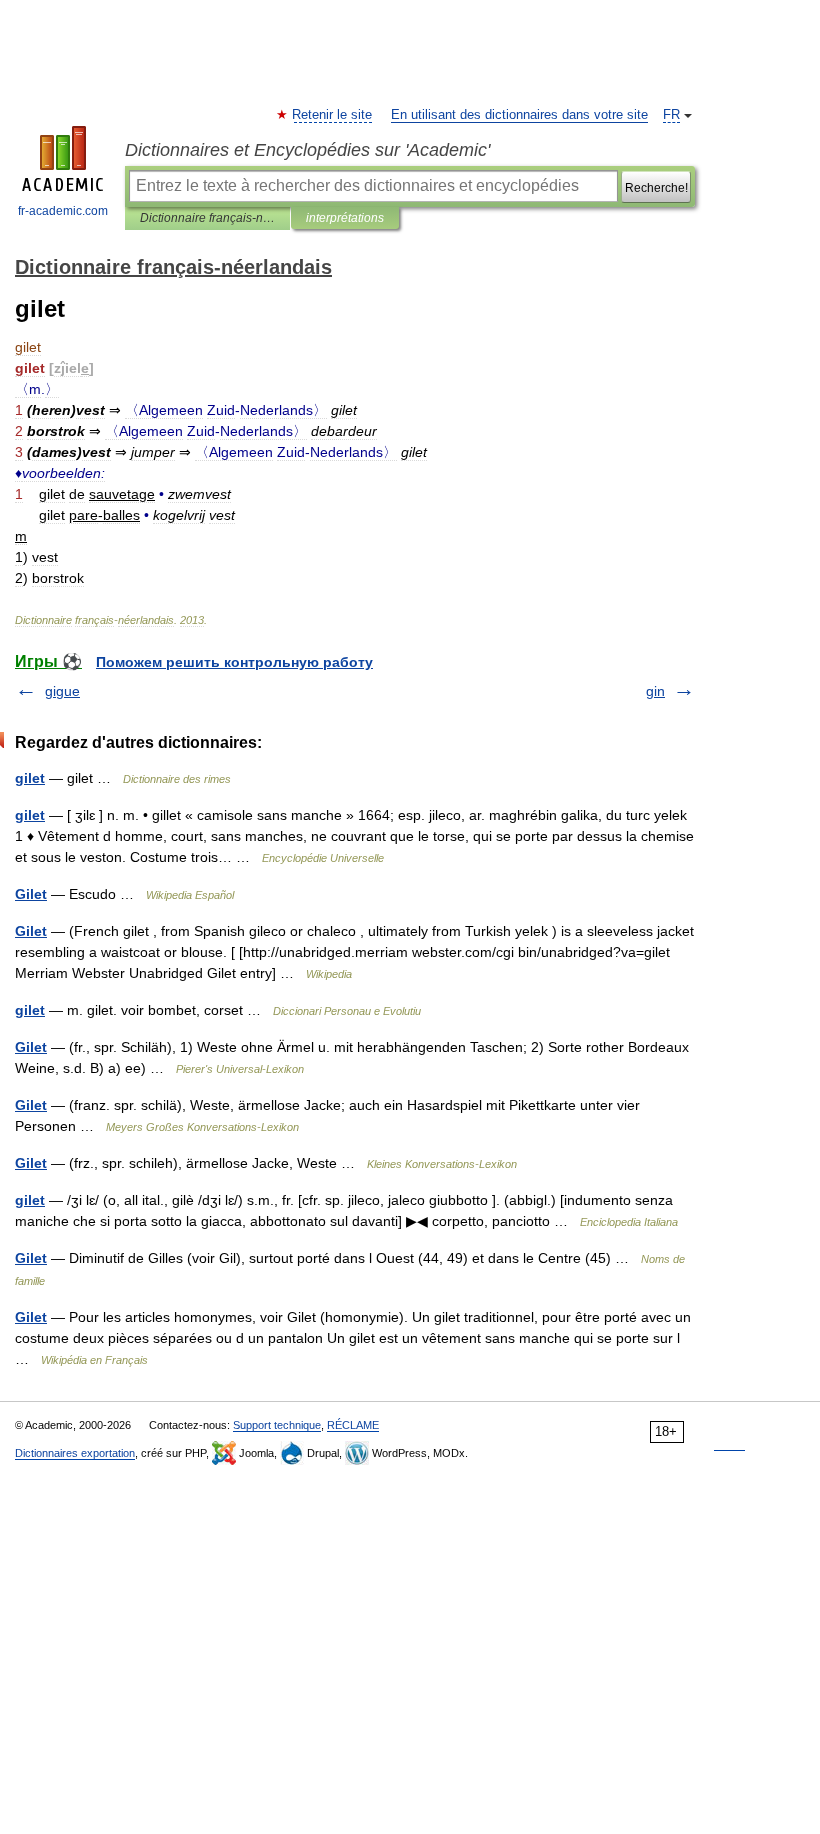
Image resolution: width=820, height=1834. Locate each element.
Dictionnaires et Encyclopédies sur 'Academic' (307, 150)
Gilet (31, 894)
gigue (62, 691)
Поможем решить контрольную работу (234, 662)
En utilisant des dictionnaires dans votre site (519, 115)
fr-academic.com (63, 211)
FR (671, 115)
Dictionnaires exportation (75, 1453)
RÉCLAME (353, 1425)
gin (655, 691)
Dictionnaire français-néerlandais (207, 218)
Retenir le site (333, 115)
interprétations (345, 218)
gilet (30, 778)
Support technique (277, 1425)
